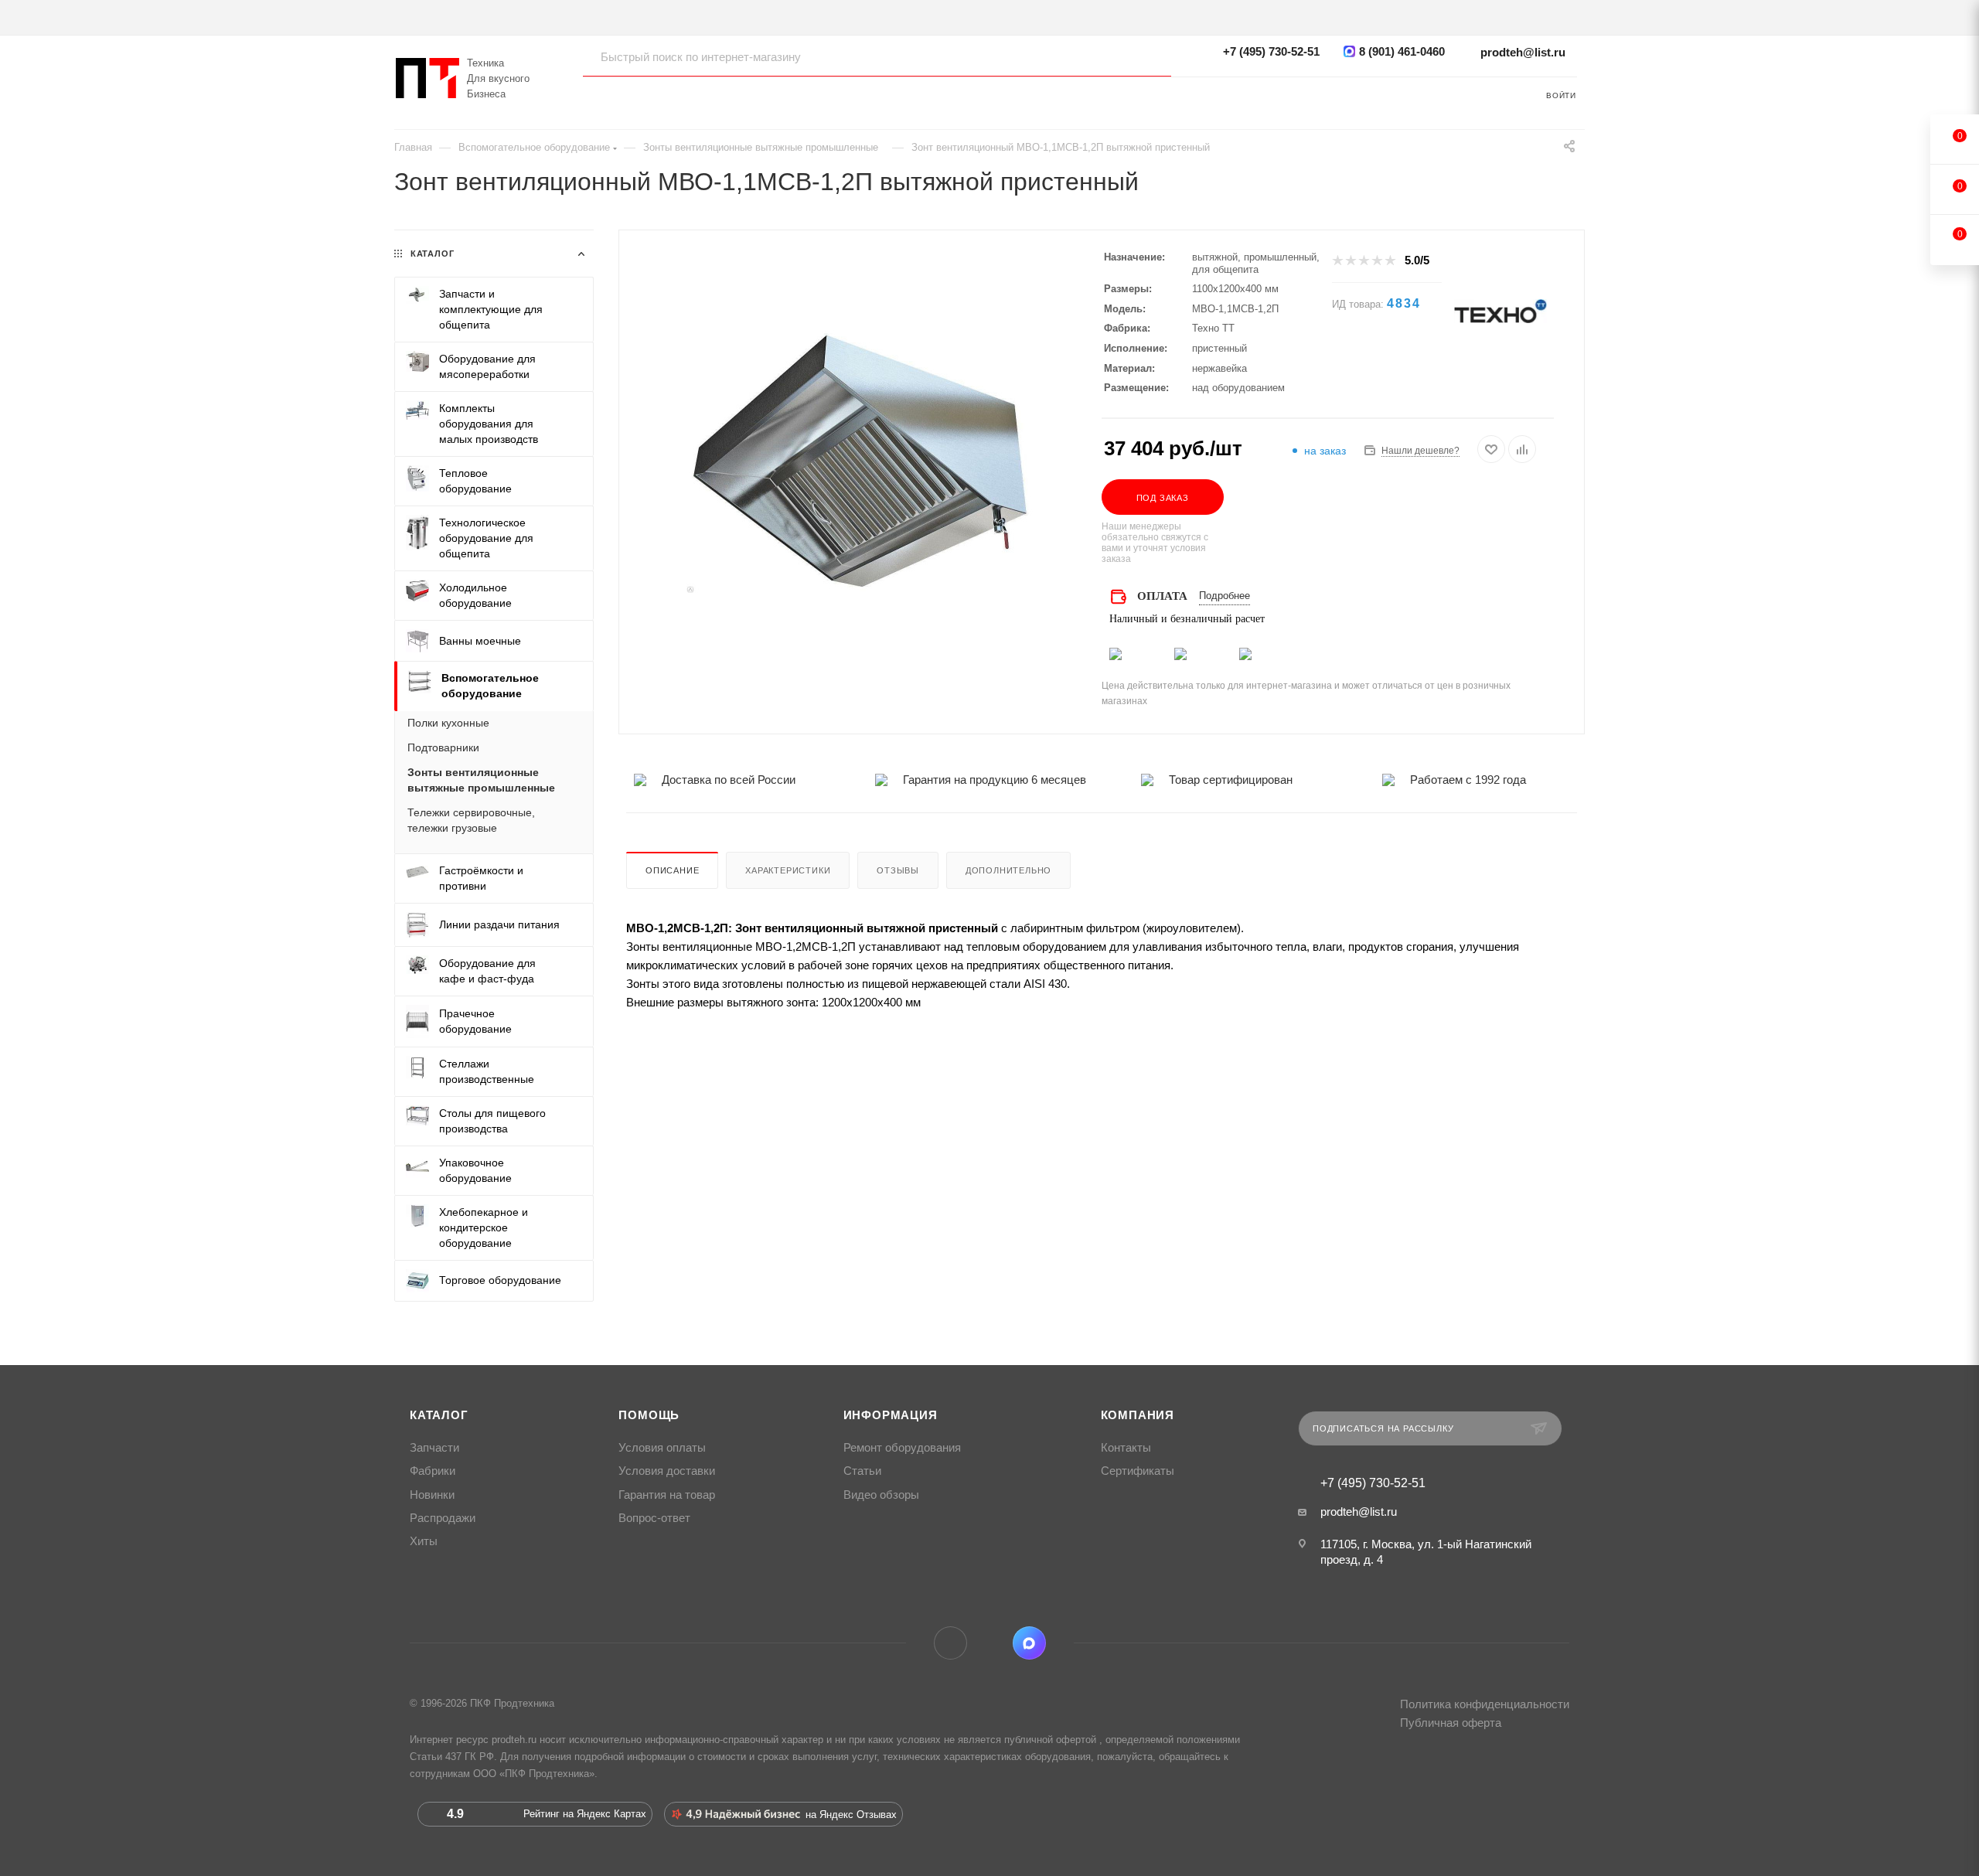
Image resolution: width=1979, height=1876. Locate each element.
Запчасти (434, 1448)
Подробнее (1225, 596)
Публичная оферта (1451, 1723)
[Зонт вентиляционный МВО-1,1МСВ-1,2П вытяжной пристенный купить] (860, 461)
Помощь (649, 1415)
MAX (1029, 1643)
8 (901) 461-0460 (1402, 51)
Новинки (432, 1495)
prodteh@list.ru (1523, 52)
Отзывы (898, 870)
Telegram (950, 1643)
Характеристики (788, 870)
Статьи (862, 1471)
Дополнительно (1008, 870)
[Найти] (1144, 56)
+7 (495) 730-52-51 (1271, 51)
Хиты (424, 1541)
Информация (891, 1415)
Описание (672, 870)
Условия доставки (667, 1471)
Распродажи (443, 1518)
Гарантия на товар (667, 1495)
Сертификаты (1138, 1471)
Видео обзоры (881, 1495)
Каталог (439, 1415)
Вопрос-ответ (654, 1518)
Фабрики (433, 1471)
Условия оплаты (662, 1448)
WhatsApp (990, 1643)
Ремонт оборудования (902, 1448)
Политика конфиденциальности (1485, 1704)
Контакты (1126, 1448)
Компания (1138, 1415)
